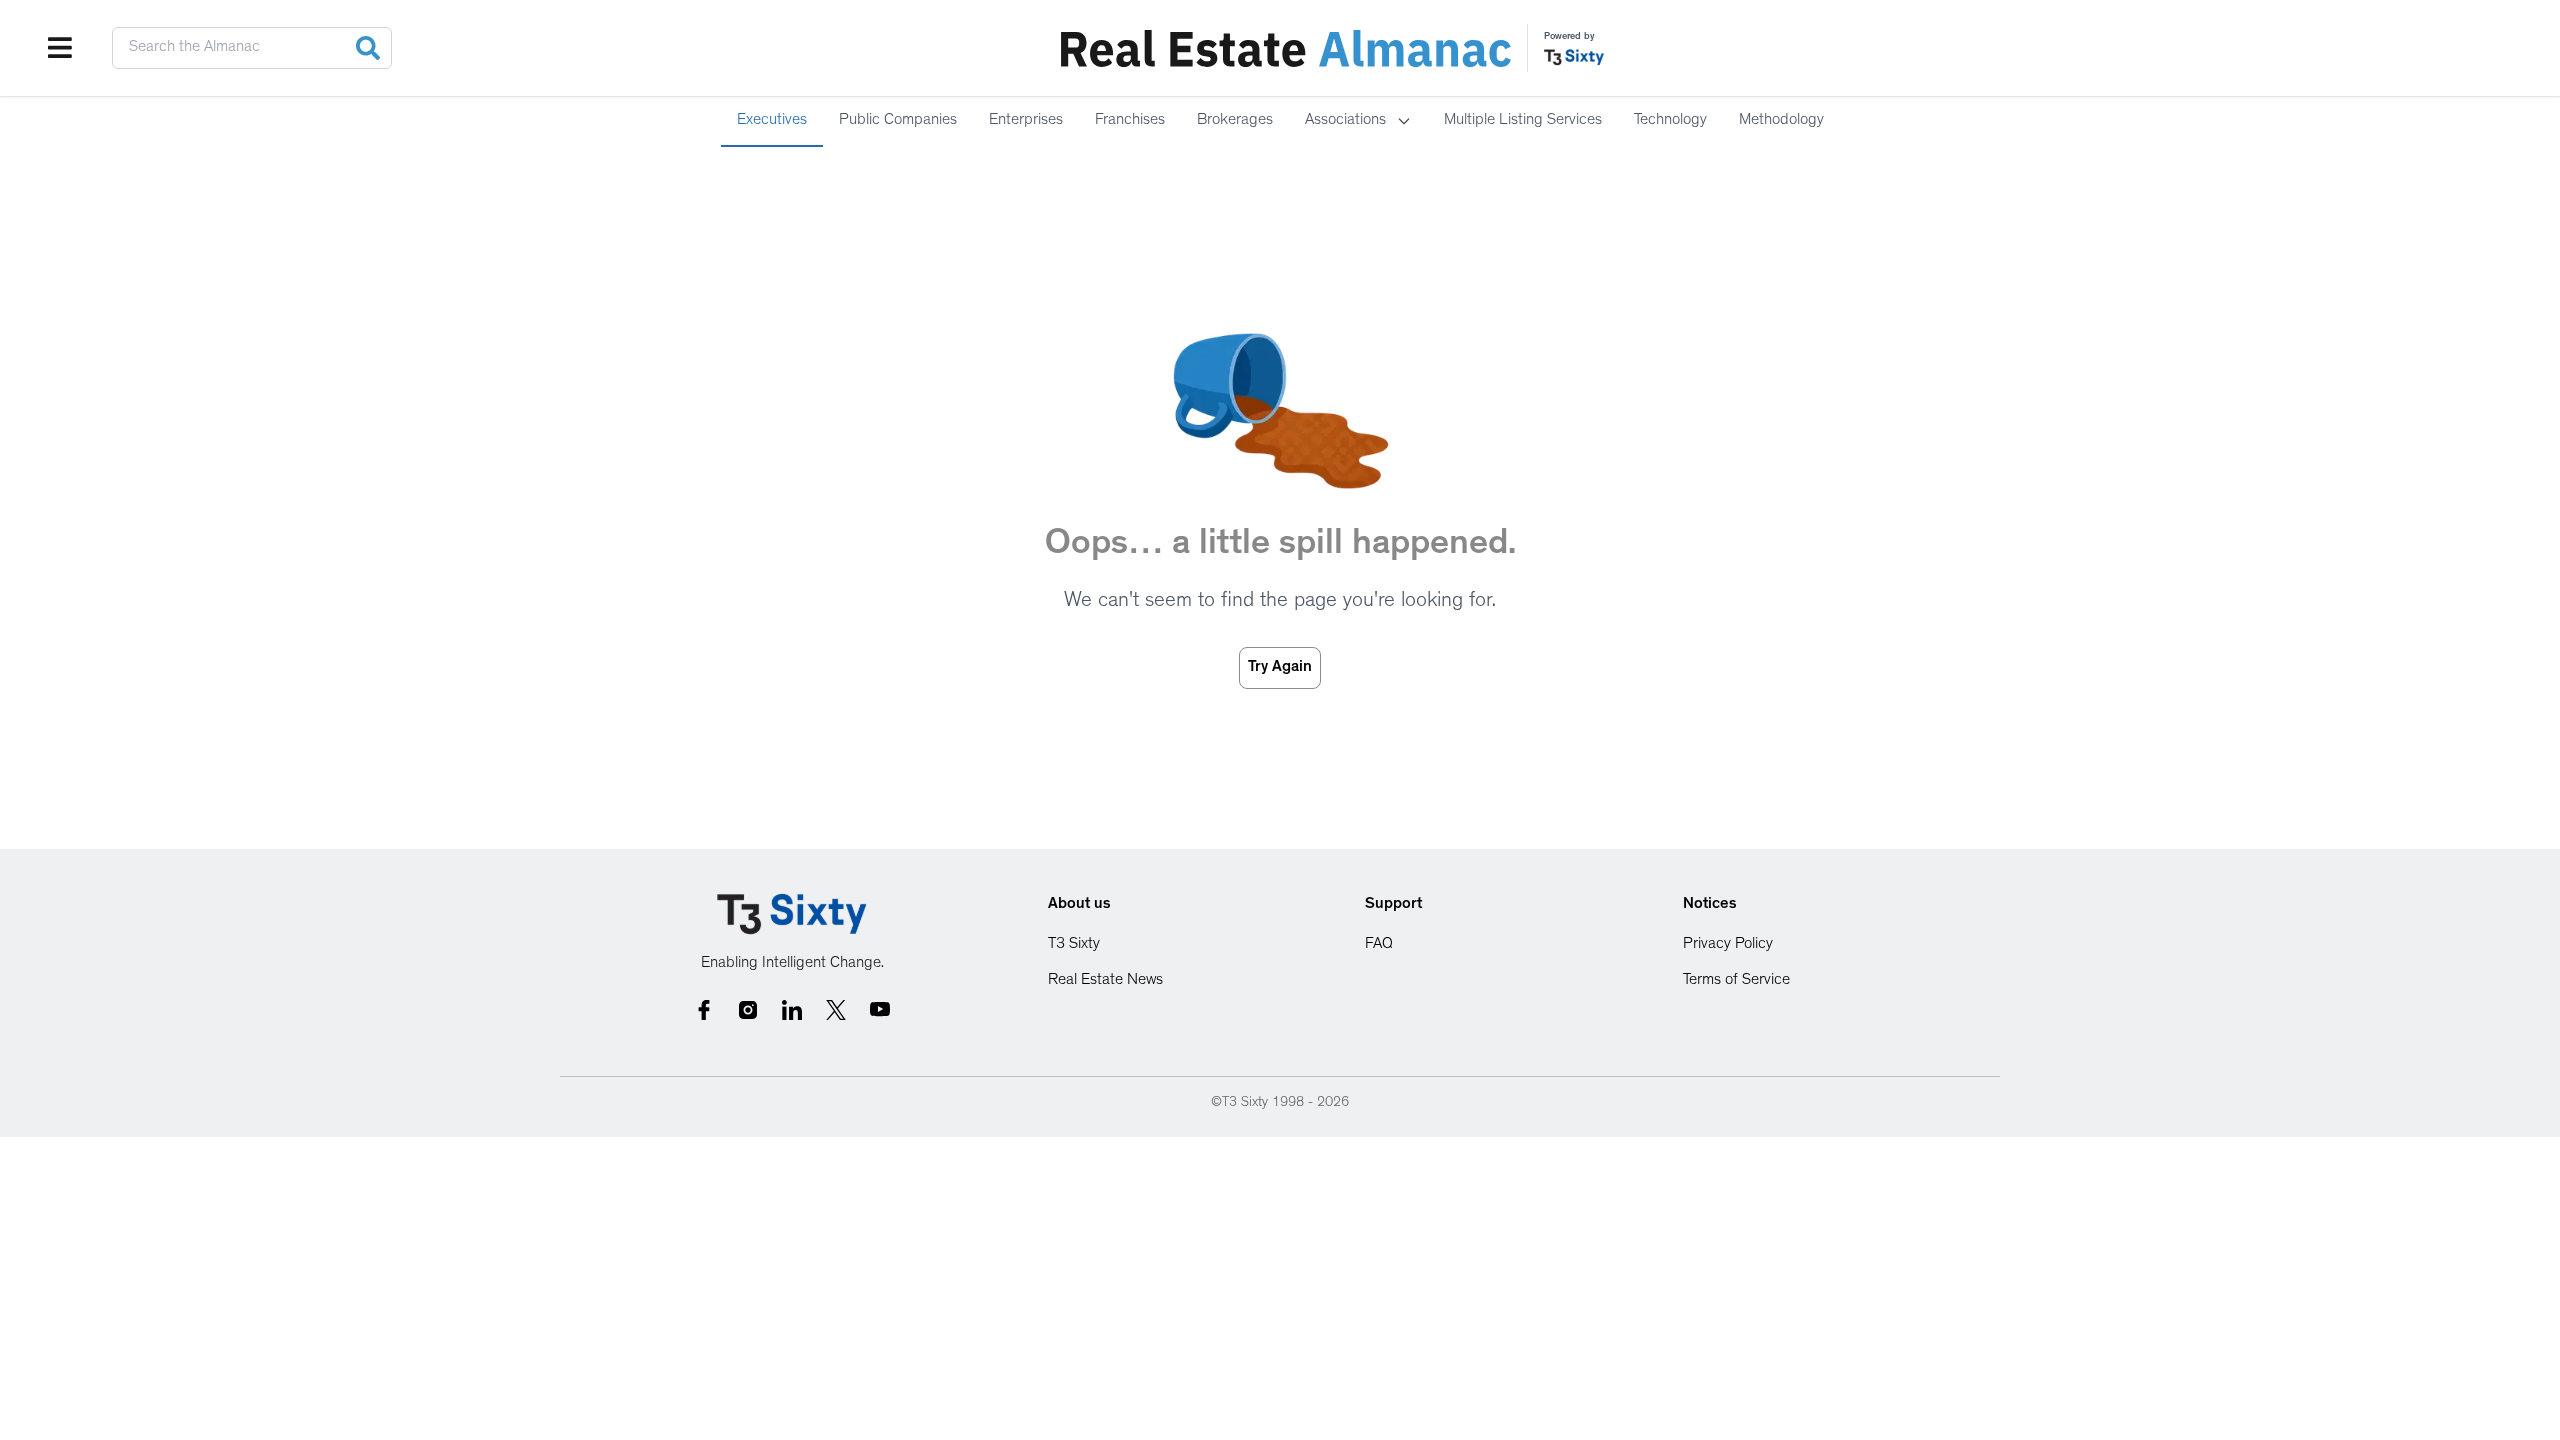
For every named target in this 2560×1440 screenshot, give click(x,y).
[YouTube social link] (880, 1010)
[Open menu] (60, 48)
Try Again (1280, 668)
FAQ (1379, 945)
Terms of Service (1736, 981)
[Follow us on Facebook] (704, 1010)
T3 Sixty (1074, 945)
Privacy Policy (1728, 945)
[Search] (368, 48)
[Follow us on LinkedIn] (792, 1010)
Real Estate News (1105, 981)
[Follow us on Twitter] (836, 1010)
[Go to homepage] (792, 914)
